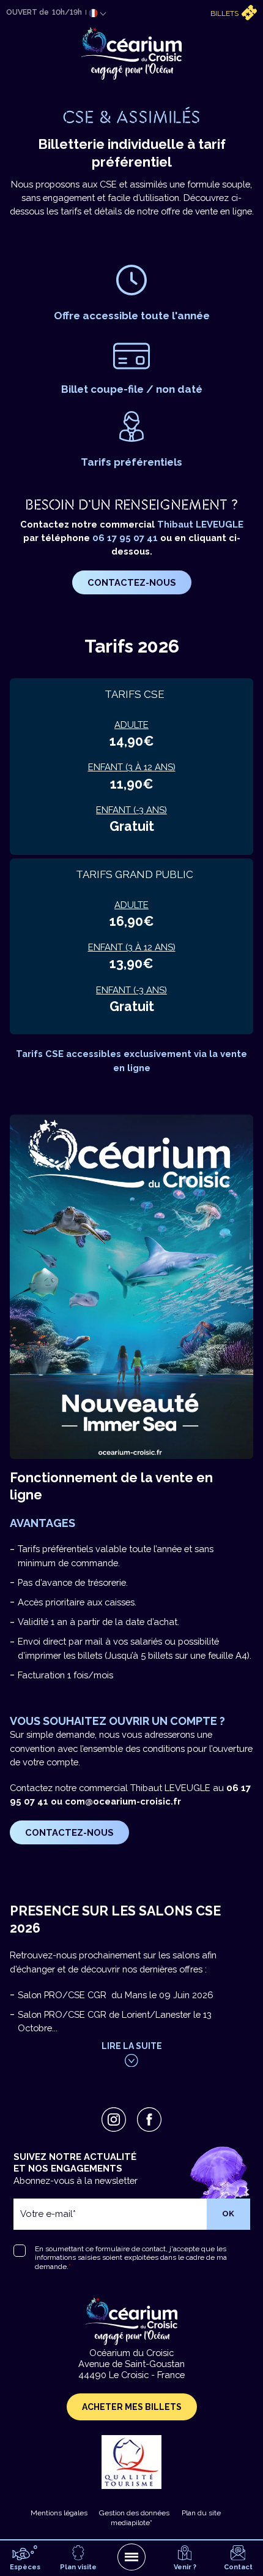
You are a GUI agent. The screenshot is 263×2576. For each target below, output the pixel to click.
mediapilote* (131, 2523)
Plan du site (201, 2513)
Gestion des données (134, 2513)
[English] (93, 28)
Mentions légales (59, 2513)
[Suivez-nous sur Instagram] (114, 2120)
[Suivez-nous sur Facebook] (149, 2120)
